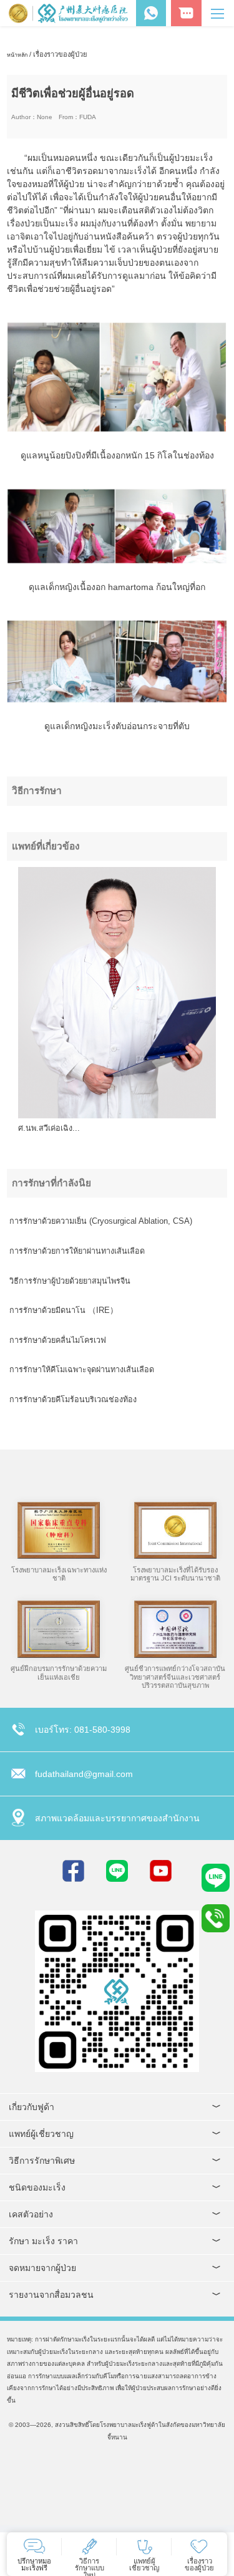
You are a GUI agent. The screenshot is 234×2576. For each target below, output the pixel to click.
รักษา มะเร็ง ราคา (43, 2241)
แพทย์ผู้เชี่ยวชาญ (41, 2134)
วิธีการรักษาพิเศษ (42, 2161)
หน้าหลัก (17, 55)
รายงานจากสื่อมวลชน (51, 2295)
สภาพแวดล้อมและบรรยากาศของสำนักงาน (117, 1818)
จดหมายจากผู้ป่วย (42, 2268)
